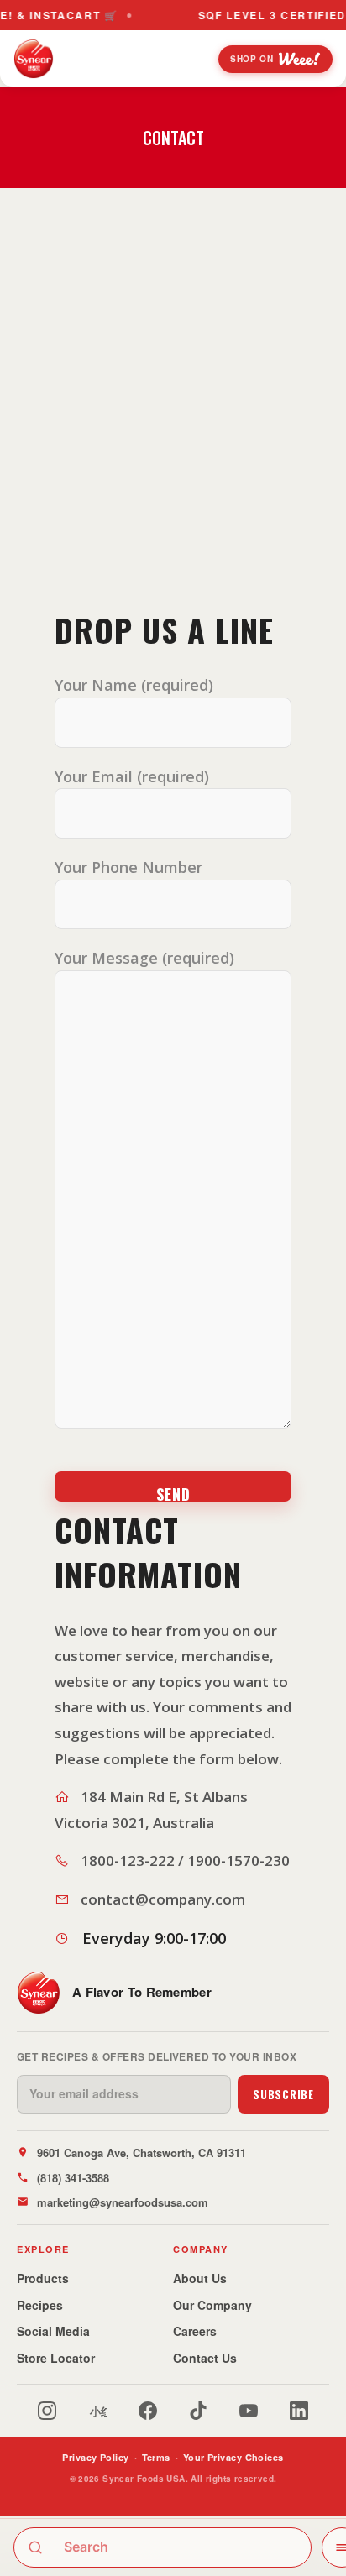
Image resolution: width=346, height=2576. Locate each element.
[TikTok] (198, 2411)
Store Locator (56, 2358)
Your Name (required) (134, 685)
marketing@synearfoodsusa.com (123, 2202)
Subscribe (283, 2094)
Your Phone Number (128, 867)
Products (43, 2278)
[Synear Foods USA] (34, 59)
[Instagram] (47, 2411)
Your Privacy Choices (233, 2457)
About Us (200, 2278)
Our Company (212, 2305)
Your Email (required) (132, 776)
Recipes (40, 2305)
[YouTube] (249, 2411)
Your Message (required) (144, 958)
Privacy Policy (95, 2457)
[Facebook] (148, 2411)
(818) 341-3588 (73, 2178)
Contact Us (205, 2358)
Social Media (53, 2331)
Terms (156, 2457)
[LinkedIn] (299, 2411)
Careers (195, 2331)
